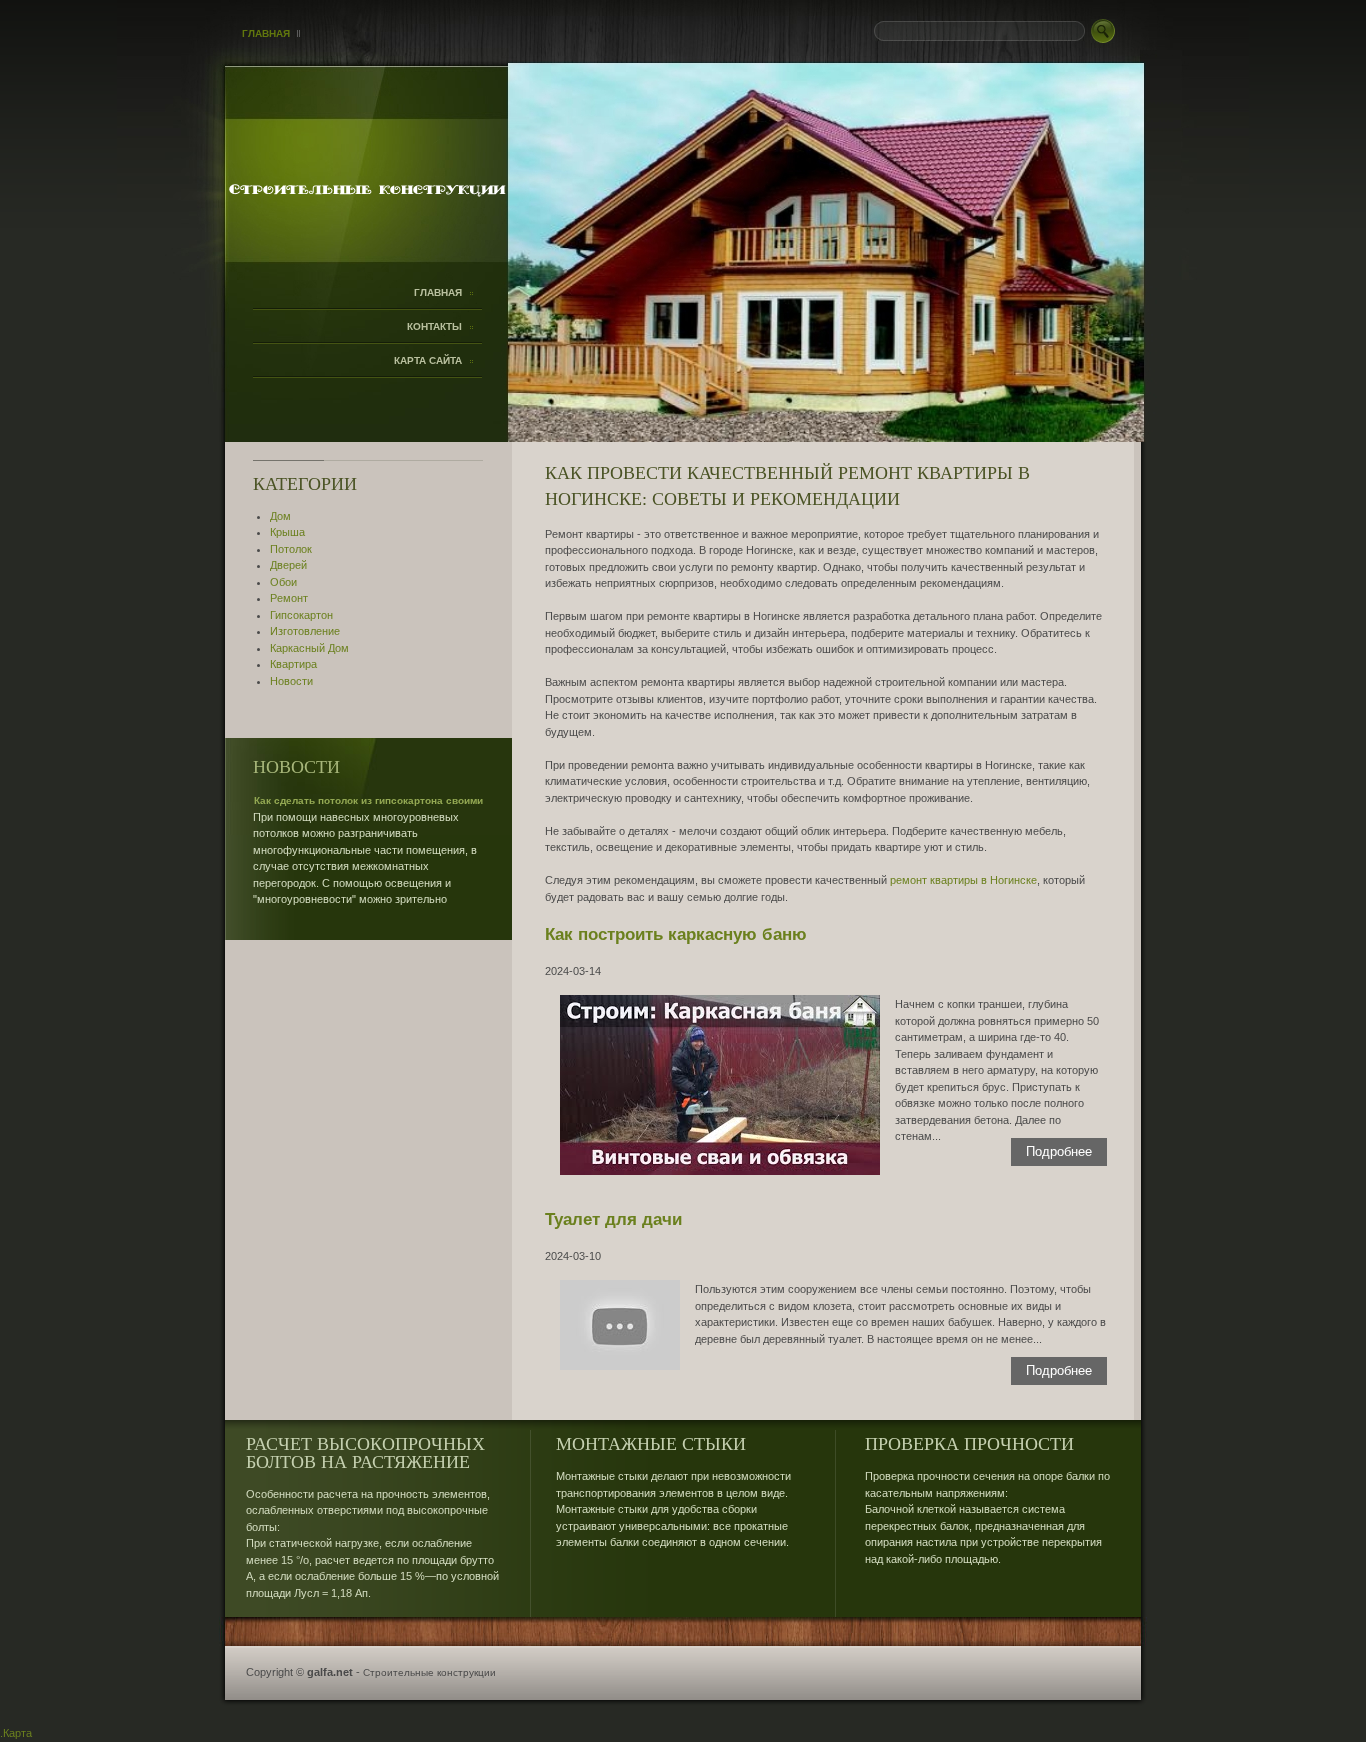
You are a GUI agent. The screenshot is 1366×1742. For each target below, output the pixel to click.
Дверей (288, 565)
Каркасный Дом (309, 648)
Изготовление (305, 631)
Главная (266, 33)
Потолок (291, 549)
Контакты (434, 326)
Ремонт (289, 598)
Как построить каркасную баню (676, 934)
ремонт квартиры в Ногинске (963, 880)
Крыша (287, 532)
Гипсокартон (301, 615)
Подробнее (1059, 1151)
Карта (17, 1733)
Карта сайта (428, 360)
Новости (291, 681)
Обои (283, 582)
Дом (280, 516)
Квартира (293, 664)
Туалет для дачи (613, 1219)
